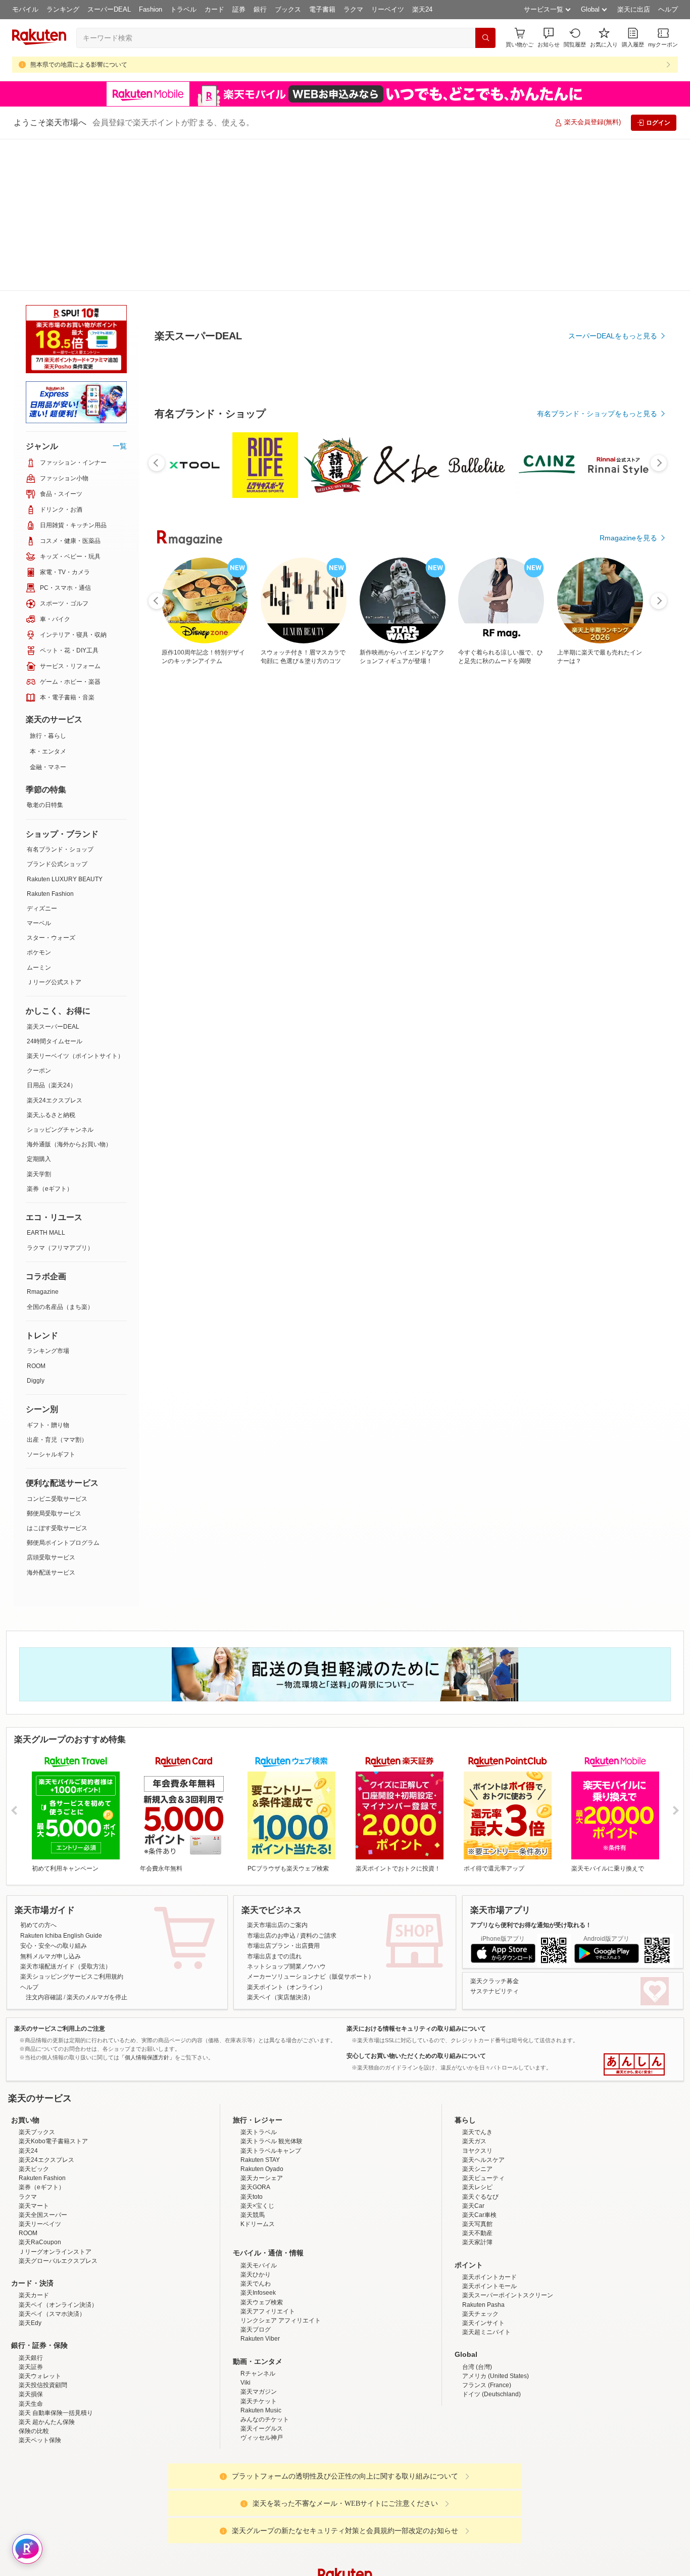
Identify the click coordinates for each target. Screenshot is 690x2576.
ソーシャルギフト (51, 1302)
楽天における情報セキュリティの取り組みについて (416, 1877)
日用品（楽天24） (52, 933)
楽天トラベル (259, 1980)
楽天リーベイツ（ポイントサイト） (75, 904)
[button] (549, 38)
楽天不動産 (477, 2081)
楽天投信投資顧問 (43, 2233)
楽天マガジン (259, 2240)
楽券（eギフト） (50, 1037)
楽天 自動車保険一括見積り (56, 2261)
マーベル (39, 771)
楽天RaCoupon (40, 2090)
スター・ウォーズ (51, 786)
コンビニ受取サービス (57, 1347)
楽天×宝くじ (257, 2054)
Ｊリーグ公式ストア (54, 830)
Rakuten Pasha (483, 2153)
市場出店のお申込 (271, 1784)
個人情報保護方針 (478, 2504)
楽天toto (252, 2045)
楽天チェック (480, 2162)
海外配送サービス (51, 1421)
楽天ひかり (256, 2123)
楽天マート (34, 2054)
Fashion (151, 9)
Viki (245, 2231)
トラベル (183, 9)
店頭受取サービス (51, 1405)
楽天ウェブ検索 (262, 2150)
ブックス (288, 9)
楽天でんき (477, 1980)
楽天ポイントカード (489, 2125)
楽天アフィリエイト (268, 2159)
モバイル (25, 9)
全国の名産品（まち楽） (60, 1155)
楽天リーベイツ (40, 2072)
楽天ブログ (256, 2178)
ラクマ (353, 9)
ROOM (36, 1214)
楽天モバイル (259, 2113)
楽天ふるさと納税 (51, 963)
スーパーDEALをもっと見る (613, 286)
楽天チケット (259, 2249)
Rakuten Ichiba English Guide (61, 1784)
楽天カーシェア (262, 2026)
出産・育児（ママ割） (57, 1288)
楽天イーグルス (262, 2277)
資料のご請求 (318, 1784)
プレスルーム (396, 2504)
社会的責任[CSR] (347, 2504)
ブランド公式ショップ (57, 712)
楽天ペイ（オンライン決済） (58, 2153)
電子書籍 (322, 9)
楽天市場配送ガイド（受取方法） (66, 1814)
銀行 (260, 9)
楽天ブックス (37, 1980)
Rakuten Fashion (50, 742)
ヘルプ (668, 9)
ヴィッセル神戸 (262, 2286)
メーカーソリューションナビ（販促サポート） (311, 1825)
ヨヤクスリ (477, 1999)
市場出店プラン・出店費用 (283, 1794)
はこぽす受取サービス (57, 1376)
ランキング (63, 9)
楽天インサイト (483, 2171)
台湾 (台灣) (477, 2215)
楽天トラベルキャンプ (271, 1999)
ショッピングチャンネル (60, 978)
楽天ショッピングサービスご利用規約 (72, 1825)
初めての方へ (38, 1773)
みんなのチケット (265, 2267)
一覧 (120, 294)
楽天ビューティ (483, 2026)
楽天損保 (31, 2242)
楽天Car (473, 2054)
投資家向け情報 (241, 2504)
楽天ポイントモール (489, 2134)
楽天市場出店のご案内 (277, 1773)
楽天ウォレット (40, 2224)
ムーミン (39, 816)
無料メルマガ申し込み (51, 1804)
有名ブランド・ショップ (60, 697)
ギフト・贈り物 (48, 1273)
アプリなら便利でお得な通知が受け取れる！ (531, 1773)
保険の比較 (34, 2279)
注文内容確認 (44, 1845)
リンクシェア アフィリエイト (281, 2168)
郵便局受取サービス (54, 1361)
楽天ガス (474, 1989)
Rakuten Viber (260, 2187)
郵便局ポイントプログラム (63, 1391)
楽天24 (422, 9)
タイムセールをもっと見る (615, 765)
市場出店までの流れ (274, 1804)
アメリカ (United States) (496, 2224)
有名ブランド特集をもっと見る (608, 921)
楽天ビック (34, 2017)
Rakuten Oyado (262, 2017)
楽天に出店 (634, 9)
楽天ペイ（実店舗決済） (280, 1845)
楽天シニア (477, 2017)
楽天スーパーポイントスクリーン (508, 2143)
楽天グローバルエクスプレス (58, 2109)
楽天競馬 (253, 2063)
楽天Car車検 (479, 2063)
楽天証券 (31, 2215)
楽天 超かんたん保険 (47, 2270)
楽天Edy (30, 2171)
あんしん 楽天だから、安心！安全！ (634, 1912)
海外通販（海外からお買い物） (69, 992)
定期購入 (39, 1007)
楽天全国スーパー (43, 2063)
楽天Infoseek (258, 2141)
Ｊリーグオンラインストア (55, 2100)
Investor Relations (290, 2504)
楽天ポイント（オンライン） (286, 1835)
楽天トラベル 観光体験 (272, 1989)
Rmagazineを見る (628, 1052)
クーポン (39, 919)
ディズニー (42, 756)
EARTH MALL (46, 1081)
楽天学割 (39, 1022)
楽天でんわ (256, 2132)
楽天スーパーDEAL (53, 875)
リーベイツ (388, 9)
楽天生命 (31, 2252)
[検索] (485, 38)
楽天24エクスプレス (55, 948)
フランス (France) (487, 2233)
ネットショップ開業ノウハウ (286, 1814)
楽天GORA (255, 2035)
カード (214, 9)
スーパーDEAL (109, 9)
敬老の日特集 (45, 653)
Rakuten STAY (260, 2008)
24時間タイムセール (55, 889)
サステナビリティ (495, 1839)
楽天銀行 (31, 2206)
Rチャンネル (258, 2221)
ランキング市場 (48, 1199)
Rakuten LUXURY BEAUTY (65, 727)
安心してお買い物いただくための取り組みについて (416, 1904)
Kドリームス (258, 2072)
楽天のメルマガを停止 (97, 1845)
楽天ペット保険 (40, 2288)
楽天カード (34, 2143)
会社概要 (200, 2504)
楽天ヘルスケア (483, 2008)
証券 (239, 9)
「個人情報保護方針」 (147, 1905)
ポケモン (39, 800)
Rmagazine (43, 1140)
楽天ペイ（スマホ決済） (52, 2162)
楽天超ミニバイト (486, 2180)
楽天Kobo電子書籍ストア (53, 1989)
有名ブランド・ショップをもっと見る (597, 641)
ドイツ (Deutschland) (491, 2242)
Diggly (36, 1229)
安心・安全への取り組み (54, 1794)
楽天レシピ (477, 2035)
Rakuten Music (261, 2258)
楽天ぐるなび (480, 2045)
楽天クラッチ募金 (495, 1829)
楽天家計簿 (477, 2090)
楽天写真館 (477, 2072)
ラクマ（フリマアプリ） (60, 1096)
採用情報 (434, 2504)
